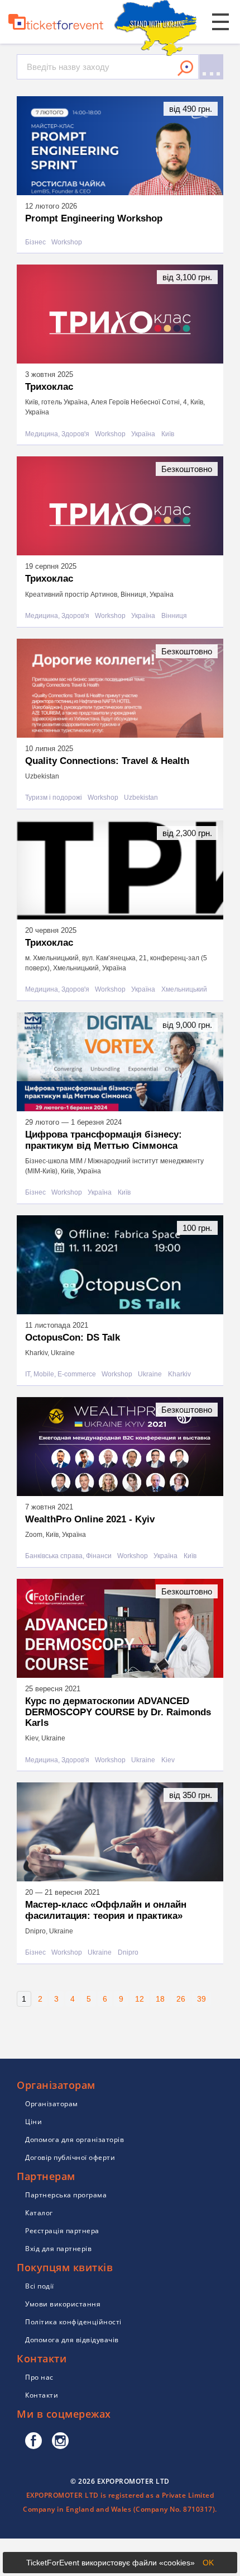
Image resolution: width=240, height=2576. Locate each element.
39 (201, 1999)
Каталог (39, 2213)
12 (140, 1999)
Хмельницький (184, 990)
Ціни (33, 2122)
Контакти (42, 2395)
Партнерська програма (66, 2195)
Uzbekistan (141, 798)
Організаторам (52, 2104)
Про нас (39, 2377)
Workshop (67, 242)
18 (160, 1999)
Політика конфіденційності (73, 2322)
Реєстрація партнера (62, 2231)
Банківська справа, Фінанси (68, 1556)
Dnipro (128, 1953)
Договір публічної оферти (70, 2157)
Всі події (40, 2286)
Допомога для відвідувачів (72, 2340)
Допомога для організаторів (75, 2139)
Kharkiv (179, 1374)
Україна (143, 434)
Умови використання (63, 2304)
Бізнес (35, 242)
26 (181, 1999)
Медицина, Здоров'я (57, 434)
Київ (168, 434)
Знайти (185, 68)
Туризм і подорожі (54, 798)
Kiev (168, 1760)
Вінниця (174, 616)
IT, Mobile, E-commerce (61, 1374)
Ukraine (150, 1374)
